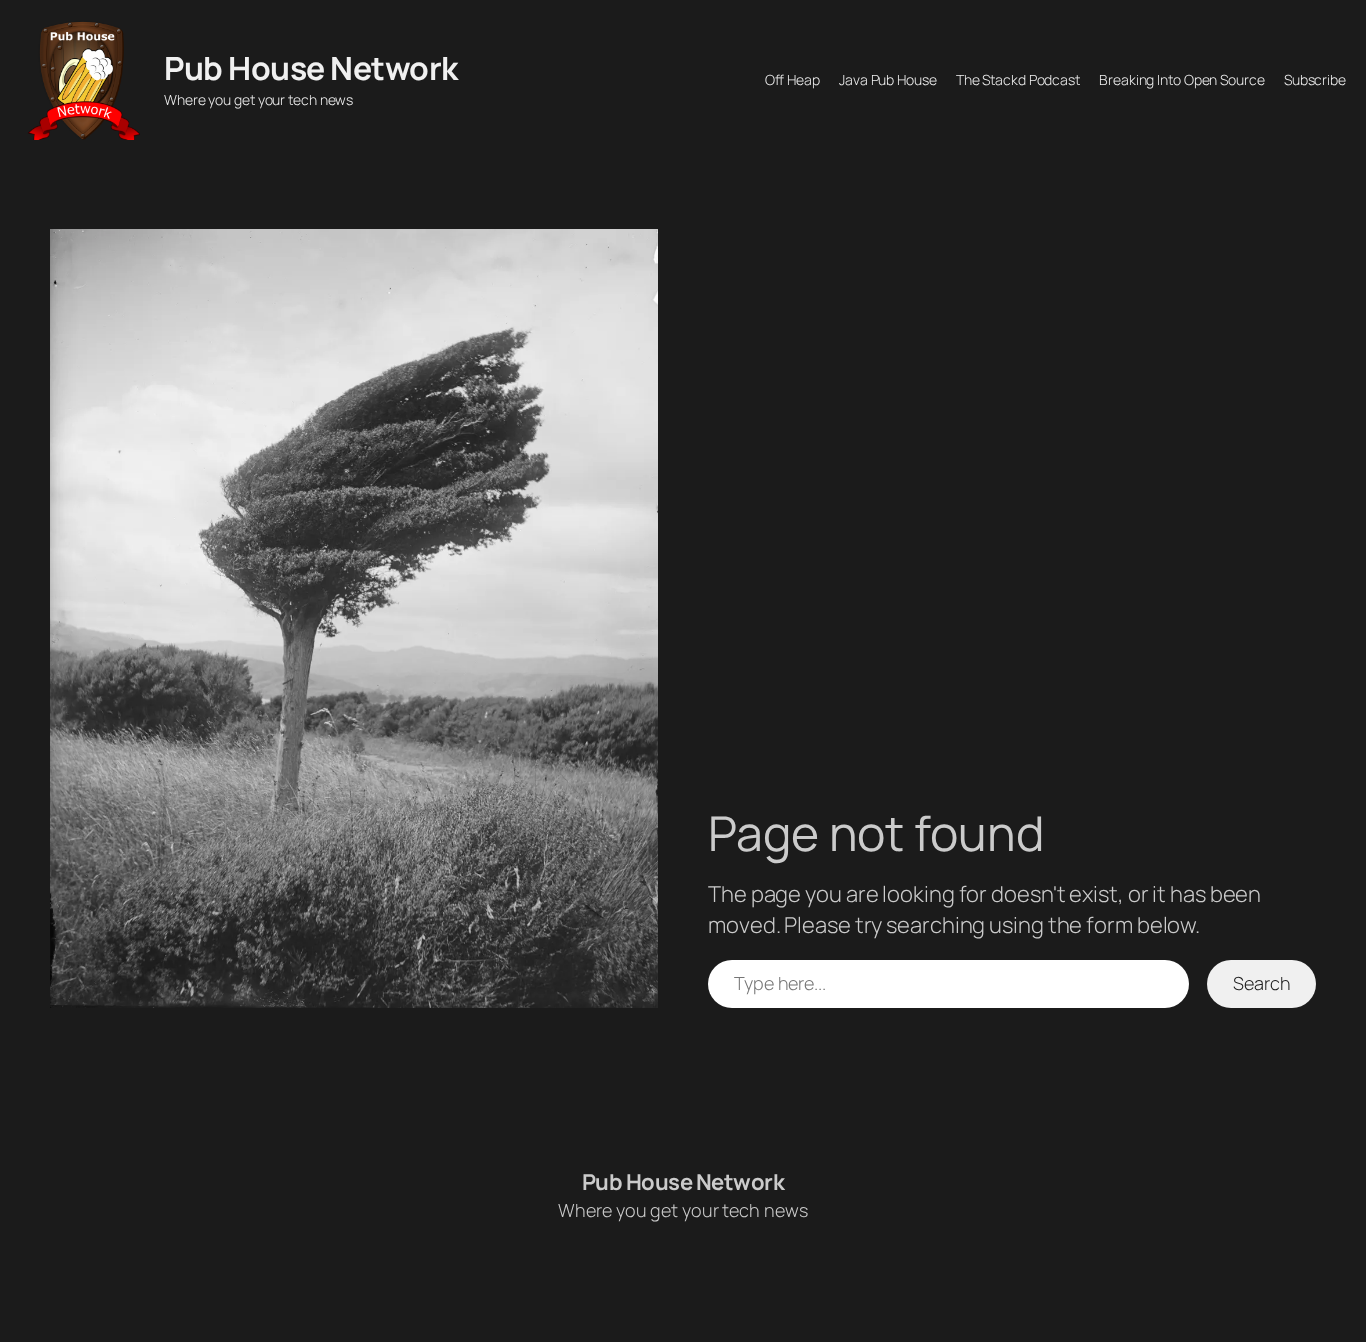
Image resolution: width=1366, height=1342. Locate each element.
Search (1261, 983)
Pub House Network (311, 68)
